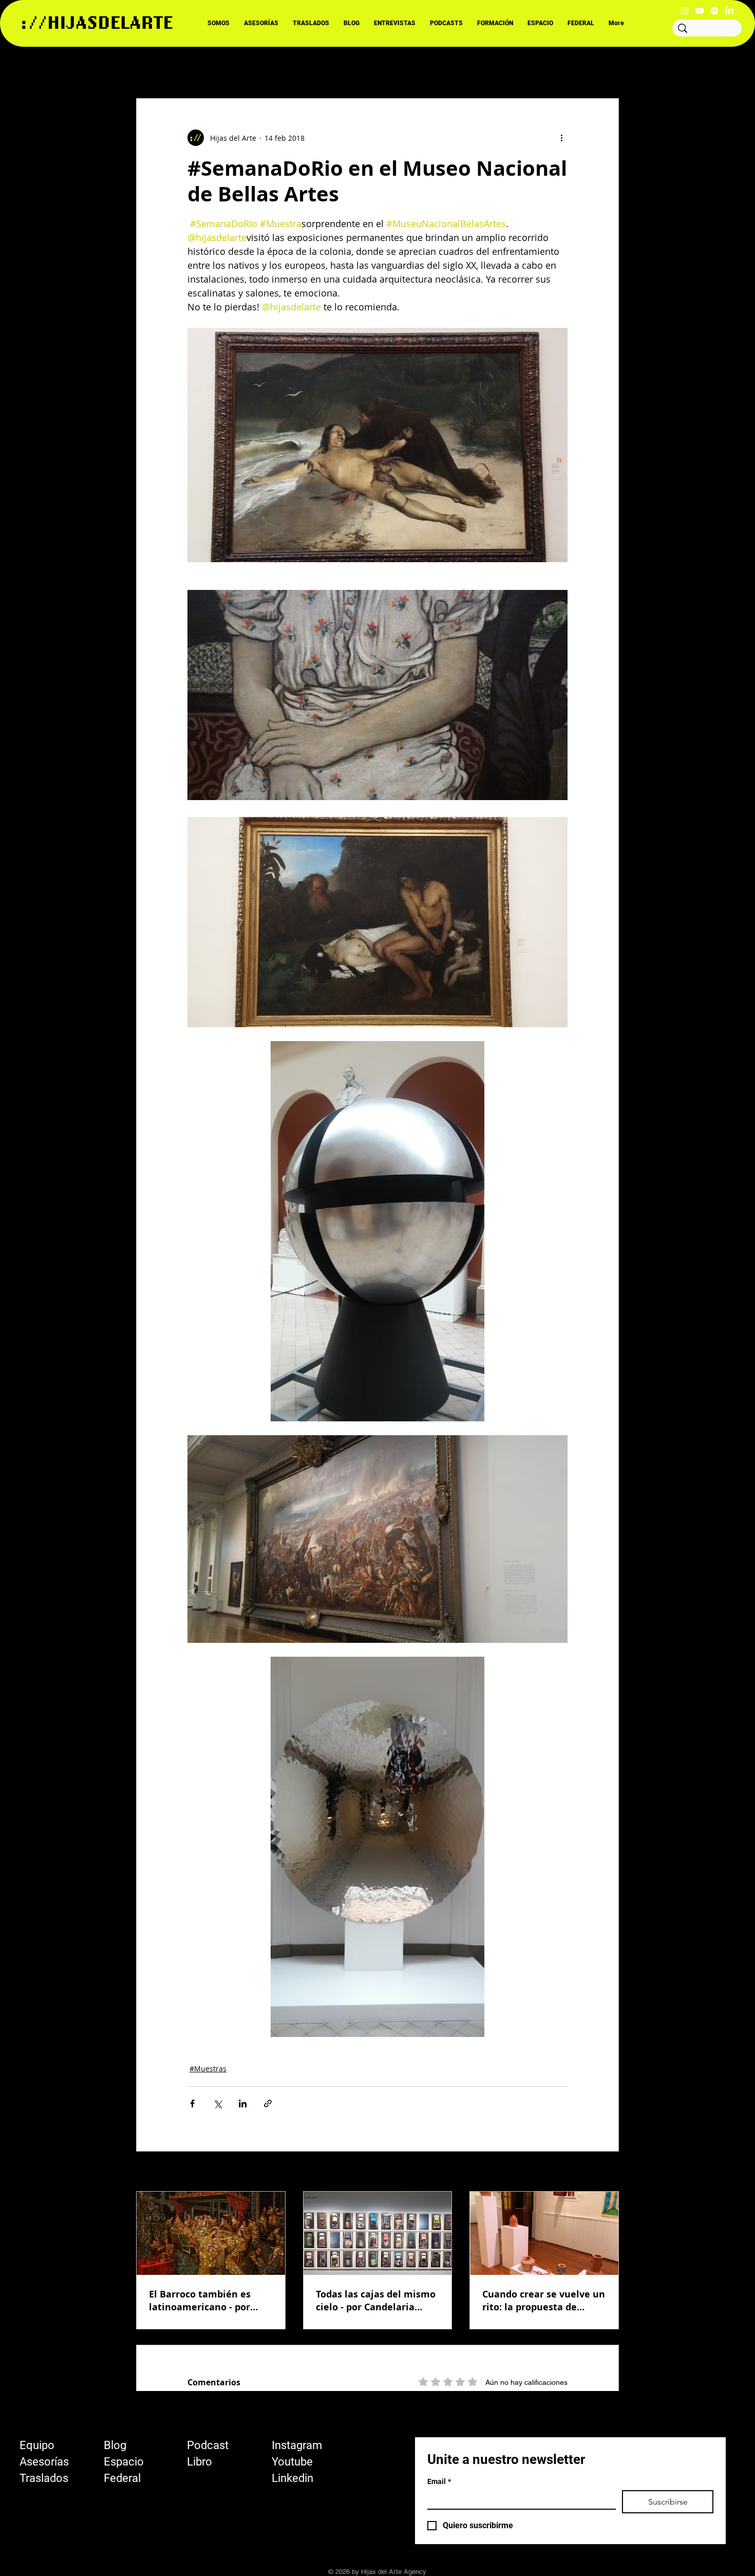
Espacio (124, 2462)
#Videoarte (394, 67)
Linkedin (292, 2478)
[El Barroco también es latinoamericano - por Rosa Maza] (211, 2233)
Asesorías (44, 2462)
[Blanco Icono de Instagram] (685, 11)
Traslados (44, 2478)
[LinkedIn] (729, 11)
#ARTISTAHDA (329, 67)
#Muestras (208, 2069)
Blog (115, 2445)
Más (504, 67)
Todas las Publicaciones (177, 67)
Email (439, 2481)
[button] (606, 67)
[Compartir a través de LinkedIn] (243, 2104)
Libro (200, 2462)
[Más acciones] (561, 138)
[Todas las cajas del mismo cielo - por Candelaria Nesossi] (378, 2233)
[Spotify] (714, 11)
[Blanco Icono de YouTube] (700, 11)
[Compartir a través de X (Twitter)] (218, 2104)
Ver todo (605, 2172)
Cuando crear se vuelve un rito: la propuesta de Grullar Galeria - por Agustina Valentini (544, 2301)
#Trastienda (455, 67)
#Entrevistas (261, 67)
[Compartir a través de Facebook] (192, 2104)
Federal (122, 2478)
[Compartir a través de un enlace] (268, 2104)
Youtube (292, 2462)
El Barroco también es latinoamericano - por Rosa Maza (200, 2301)
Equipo (37, 2445)
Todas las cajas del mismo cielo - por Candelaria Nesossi (376, 2301)
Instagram (297, 2445)
